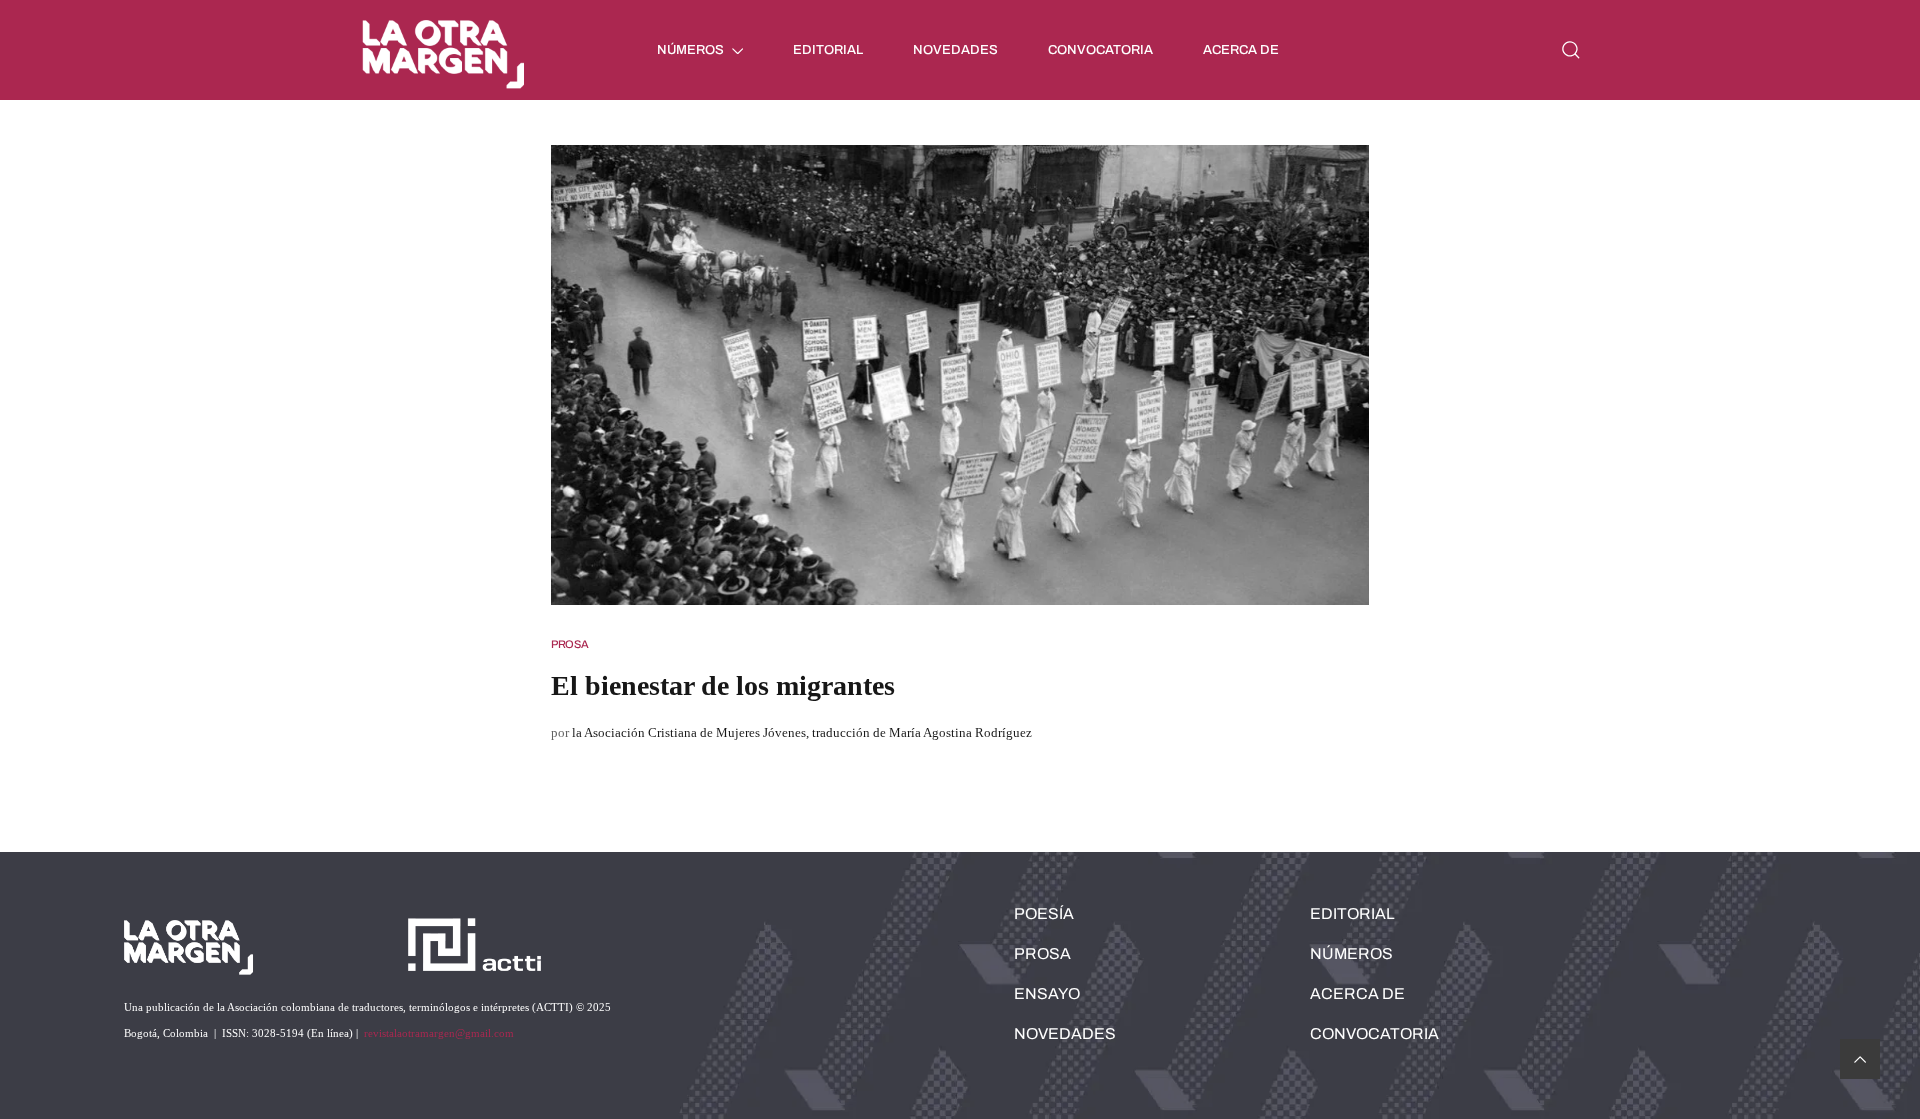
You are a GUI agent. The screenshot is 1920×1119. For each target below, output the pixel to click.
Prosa (570, 644)
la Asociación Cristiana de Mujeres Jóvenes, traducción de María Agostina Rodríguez (802, 732)
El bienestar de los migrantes (723, 685)
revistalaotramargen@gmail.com (439, 1033)
